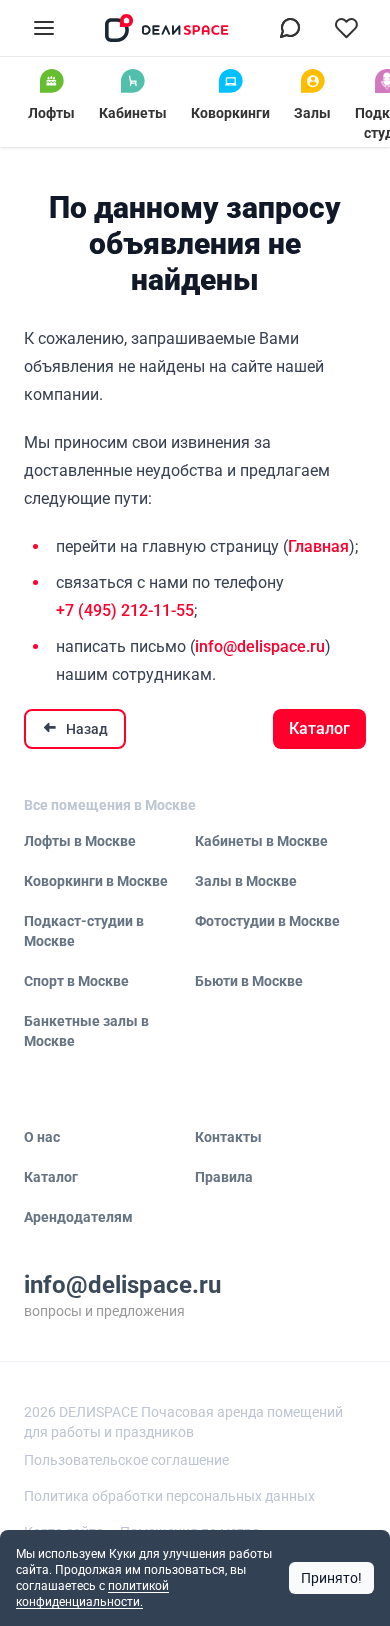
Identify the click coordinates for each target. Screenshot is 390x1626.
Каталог (319, 728)
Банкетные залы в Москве (86, 1031)
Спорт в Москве (76, 981)
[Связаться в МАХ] (290, 28)
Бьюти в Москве (249, 981)
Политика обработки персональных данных (169, 1496)
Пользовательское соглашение (126, 1460)
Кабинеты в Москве (261, 841)
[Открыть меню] (44, 28)
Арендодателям (78, 1217)
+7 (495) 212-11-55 (125, 610)
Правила (224, 1177)
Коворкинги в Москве (96, 881)
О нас (42, 1137)
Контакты (228, 1137)
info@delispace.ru (260, 646)
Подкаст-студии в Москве (84, 931)
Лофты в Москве (80, 841)
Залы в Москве (246, 881)
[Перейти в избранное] (346, 28)
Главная (318, 546)
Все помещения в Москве (110, 805)
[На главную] (167, 28)
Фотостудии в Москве (267, 921)
